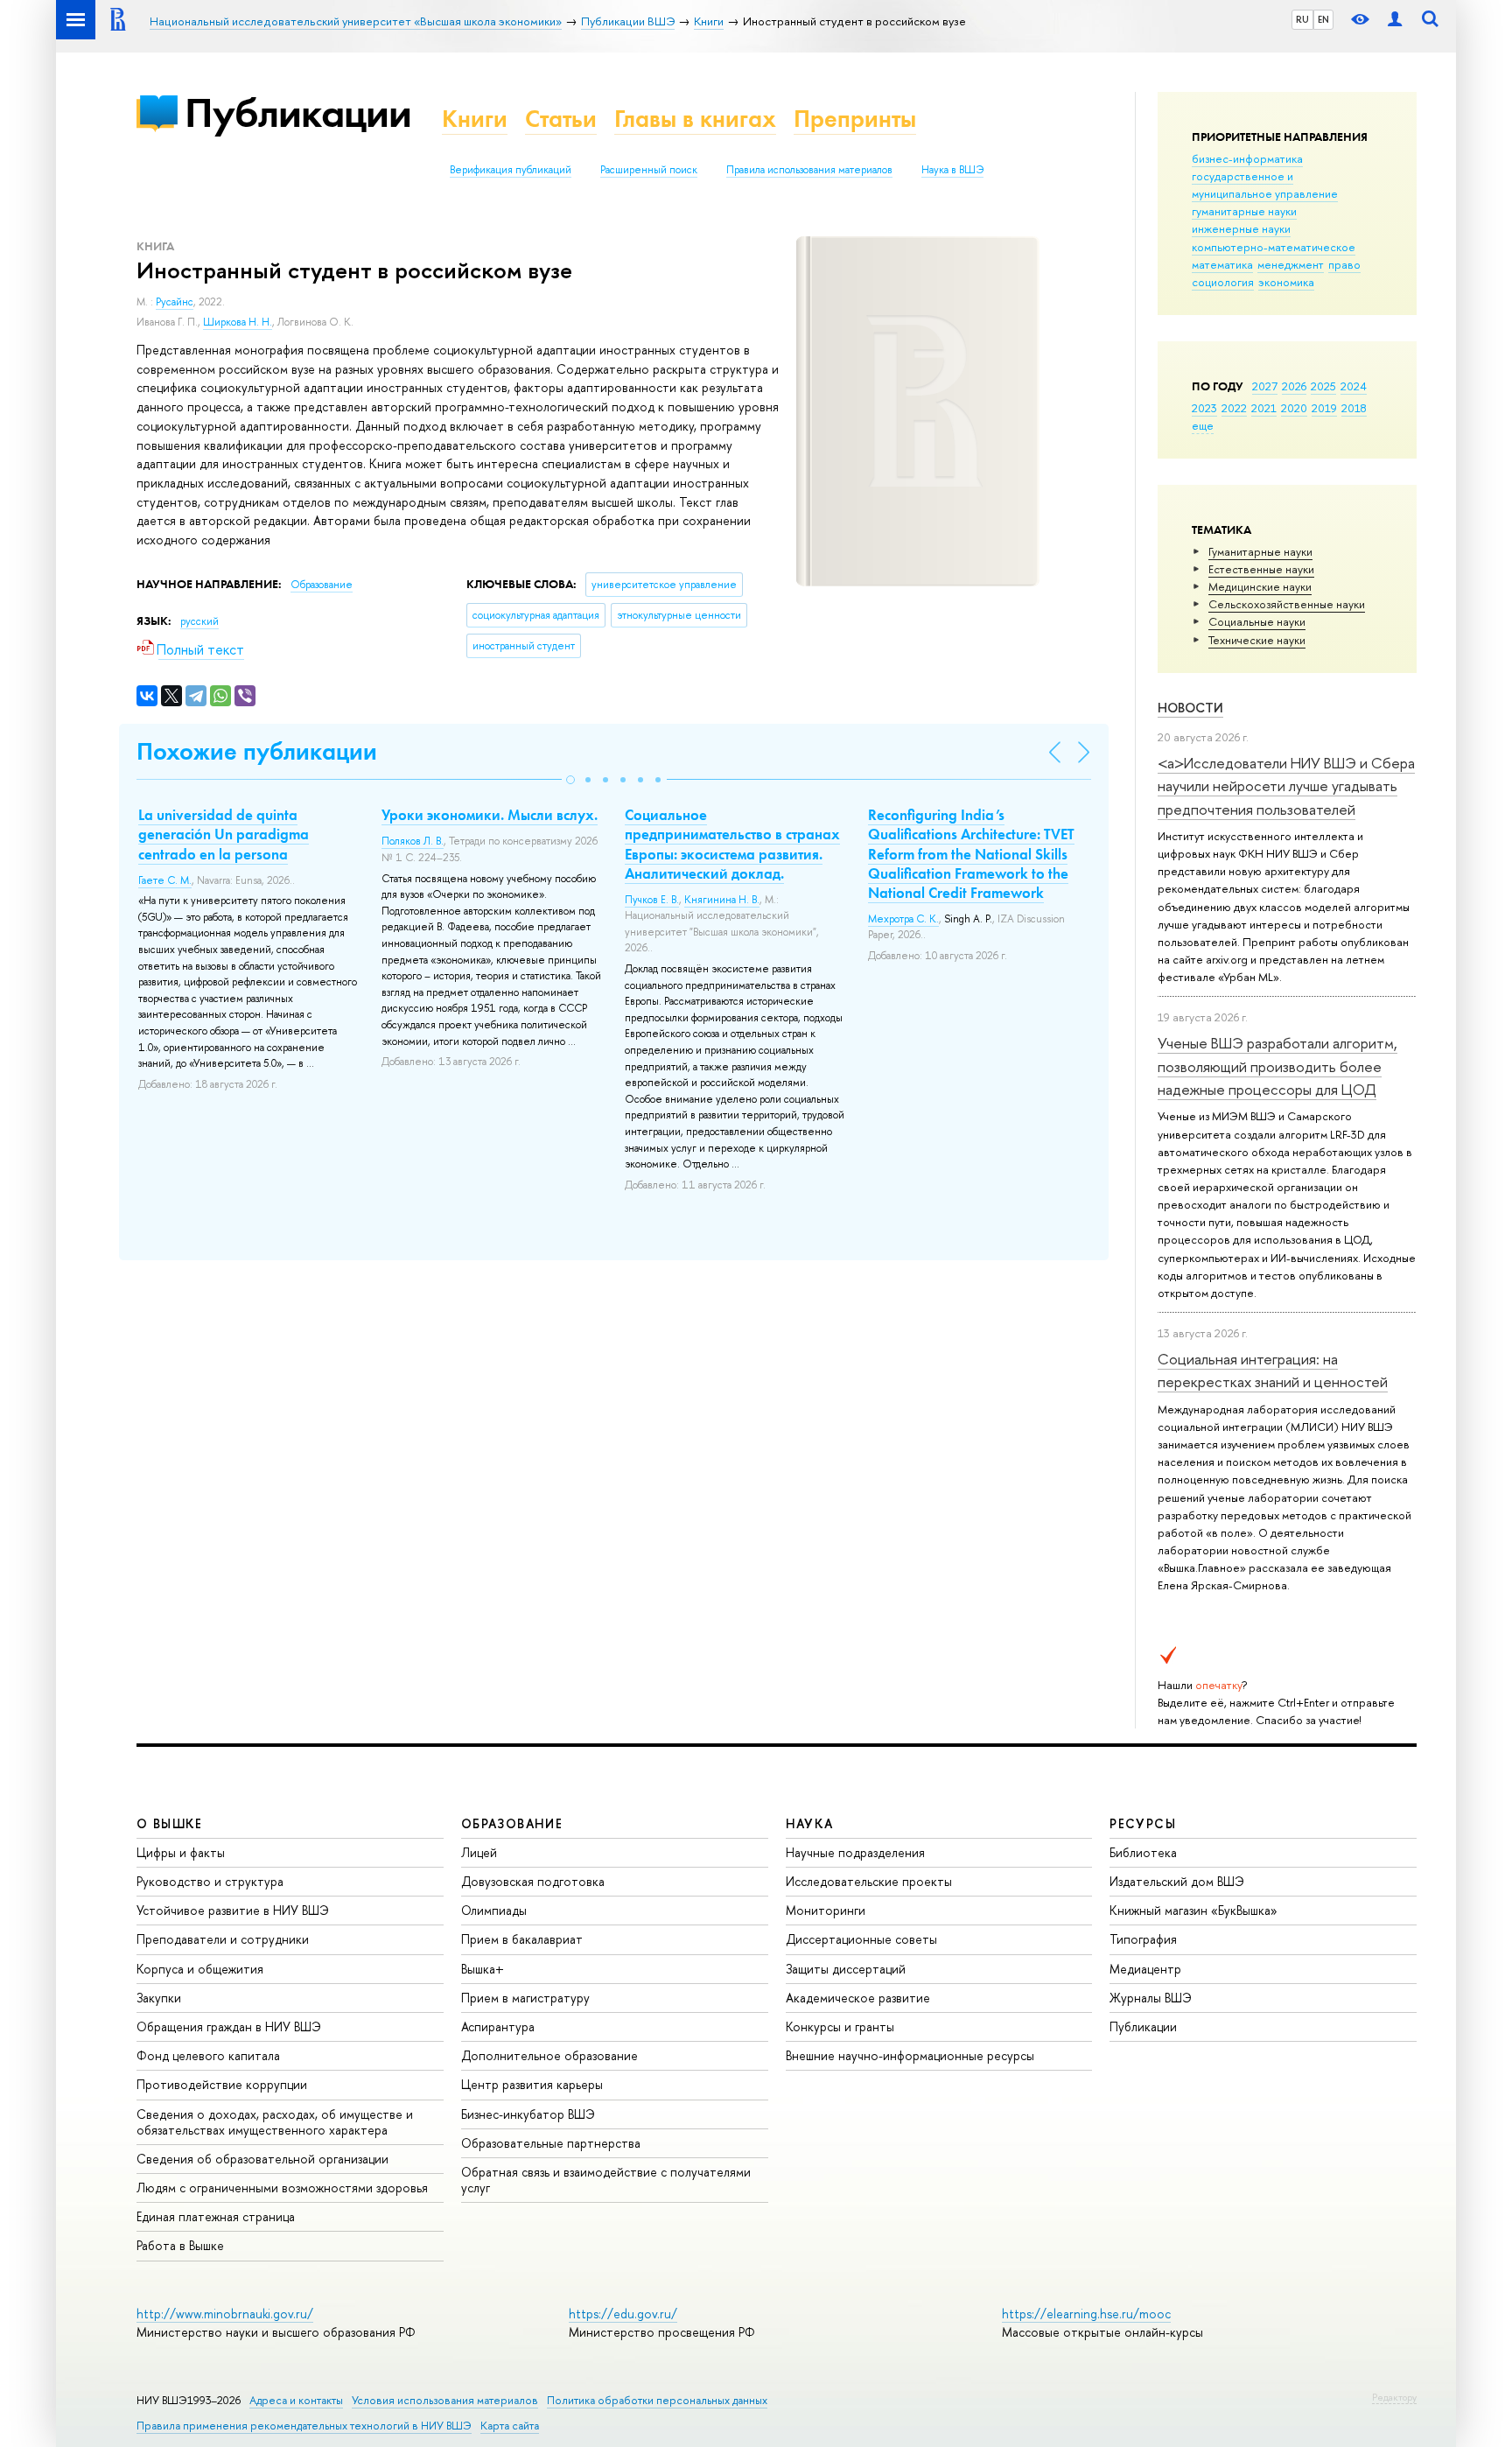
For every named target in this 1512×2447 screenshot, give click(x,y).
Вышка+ (483, 1969)
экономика (1286, 282)
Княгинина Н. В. (722, 900)
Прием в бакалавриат (522, 1939)
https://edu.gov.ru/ (623, 2314)
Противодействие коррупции (222, 2084)
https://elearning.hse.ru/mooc (1086, 2314)
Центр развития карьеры (532, 2084)
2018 (1354, 408)
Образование (322, 585)
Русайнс (175, 302)
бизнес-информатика (1247, 158)
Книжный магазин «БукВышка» (1193, 1910)
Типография (1143, 1939)
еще (1203, 425)
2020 (1294, 408)
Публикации (298, 112)
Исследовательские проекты (869, 1881)
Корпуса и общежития (200, 1969)
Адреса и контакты (296, 2400)
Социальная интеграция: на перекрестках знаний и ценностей (1273, 1370)
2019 (1324, 408)
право (1344, 264)
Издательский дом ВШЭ (1177, 1881)
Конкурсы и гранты (840, 2026)
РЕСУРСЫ (1143, 1823)
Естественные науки (1261, 569)
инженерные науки (1241, 228)
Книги (475, 119)
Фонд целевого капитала (208, 2055)
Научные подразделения (855, 1852)
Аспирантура (498, 2026)
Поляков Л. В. (413, 841)
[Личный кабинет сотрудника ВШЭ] (1395, 20)
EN (1323, 19)
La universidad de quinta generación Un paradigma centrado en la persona (224, 834)
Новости (1190, 708)
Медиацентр (1145, 1969)
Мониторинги (826, 1910)
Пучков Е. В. (652, 900)
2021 (1264, 408)
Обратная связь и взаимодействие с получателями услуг (606, 2180)
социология (1223, 282)
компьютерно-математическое (1274, 247)
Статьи (561, 119)
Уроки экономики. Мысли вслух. (490, 815)
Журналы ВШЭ (1151, 1998)
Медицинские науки (1260, 586)
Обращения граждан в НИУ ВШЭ (229, 2026)
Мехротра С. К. (903, 919)
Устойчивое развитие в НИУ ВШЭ (233, 1910)
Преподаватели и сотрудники (223, 1939)
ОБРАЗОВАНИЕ (512, 1823)
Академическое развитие (858, 1998)
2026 (1294, 386)
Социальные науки (1257, 621)
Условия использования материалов (445, 2400)
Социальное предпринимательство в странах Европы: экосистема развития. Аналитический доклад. (732, 844)
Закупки (159, 1998)
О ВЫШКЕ (170, 1823)
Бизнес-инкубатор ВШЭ (528, 2114)
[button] (570, 780)
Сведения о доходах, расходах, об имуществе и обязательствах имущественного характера (275, 2122)
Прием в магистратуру (525, 1998)
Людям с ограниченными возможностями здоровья (282, 2188)
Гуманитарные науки (1260, 551)
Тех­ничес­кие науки (1257, 640)
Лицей (479, 1852)
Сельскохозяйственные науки (1287, 604)
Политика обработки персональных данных (657, 2400)
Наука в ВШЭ (952, 170)
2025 (1323, 386)
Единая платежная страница (216, 2216)
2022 (1234, 408)
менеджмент (1291, 264)
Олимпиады (494, 1910)
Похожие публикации (257, 751)
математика (1222, 264)
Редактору (1394, 2397)
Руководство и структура (210, 1881)
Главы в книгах (695, 119)
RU (1302, 19)
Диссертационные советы (861, 1939)
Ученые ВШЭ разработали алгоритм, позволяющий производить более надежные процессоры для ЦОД (1277, 1066)
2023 (1204, 408)
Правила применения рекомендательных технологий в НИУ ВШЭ (304, 2426)
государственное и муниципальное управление (1265, 185)
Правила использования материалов (809, 170)
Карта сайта (510, 2426)
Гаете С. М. (165, 880)
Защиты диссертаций (846, 1969)
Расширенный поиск (649, 170)
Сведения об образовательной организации (262, 2159)
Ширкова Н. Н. (238, 322)
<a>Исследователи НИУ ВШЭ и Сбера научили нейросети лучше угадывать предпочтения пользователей (1286, 786)
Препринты (855, 119)
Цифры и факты (181, 1852)
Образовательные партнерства (551, 2143)
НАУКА (810, 1823)
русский (199, 621)
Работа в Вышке (180, 2245)
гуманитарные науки (1244, 211)
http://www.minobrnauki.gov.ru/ (225, 2314)
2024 (1354, 386)
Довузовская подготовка (533, 1881)
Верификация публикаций (511, 170)
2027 (1265, 386)
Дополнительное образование (549, 2055)
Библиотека (1143, 1852)
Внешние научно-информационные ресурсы (910, 2055)
